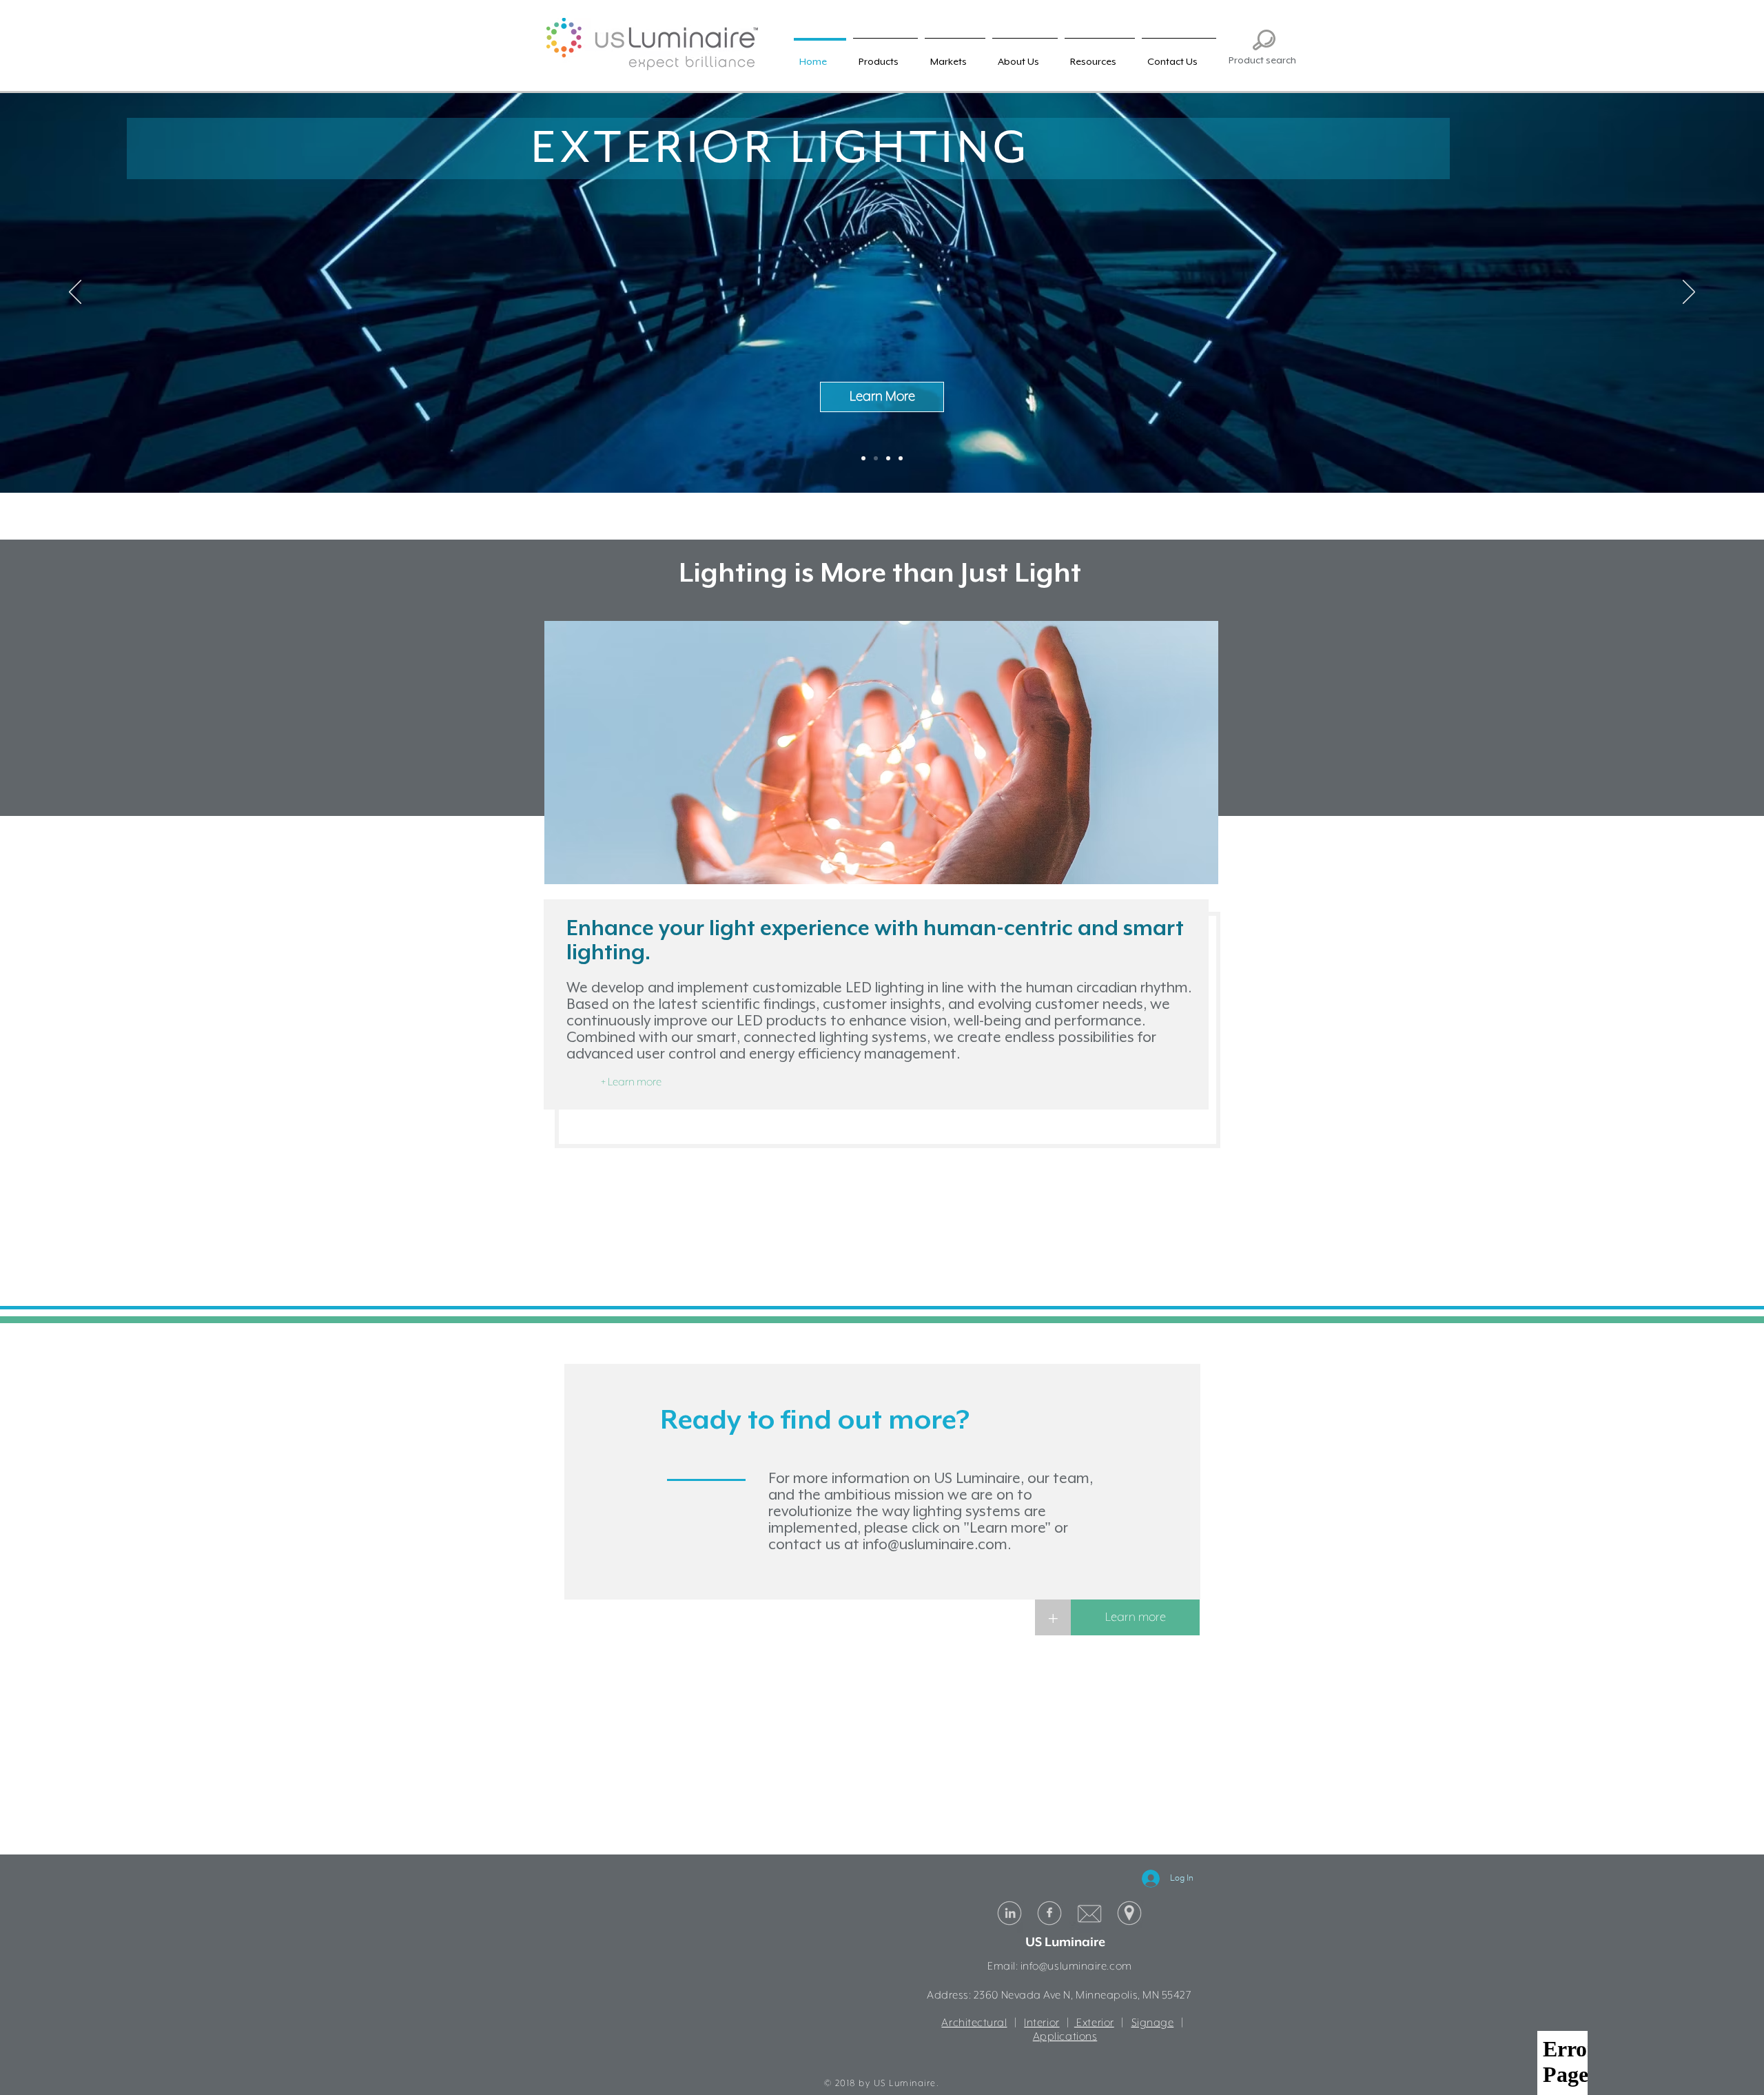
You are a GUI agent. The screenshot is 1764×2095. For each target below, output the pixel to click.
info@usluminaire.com (935, 1544)
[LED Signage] (901, 458)
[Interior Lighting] (863, 458)
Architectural (974, 2023)
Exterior (1094, 2023)
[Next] (1689, 293)
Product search (1262, 60)
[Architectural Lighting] (888, 458)
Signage (1153, 2023)
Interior (1042, 2023)
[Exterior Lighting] (876, 458)
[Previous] (75, 293)
